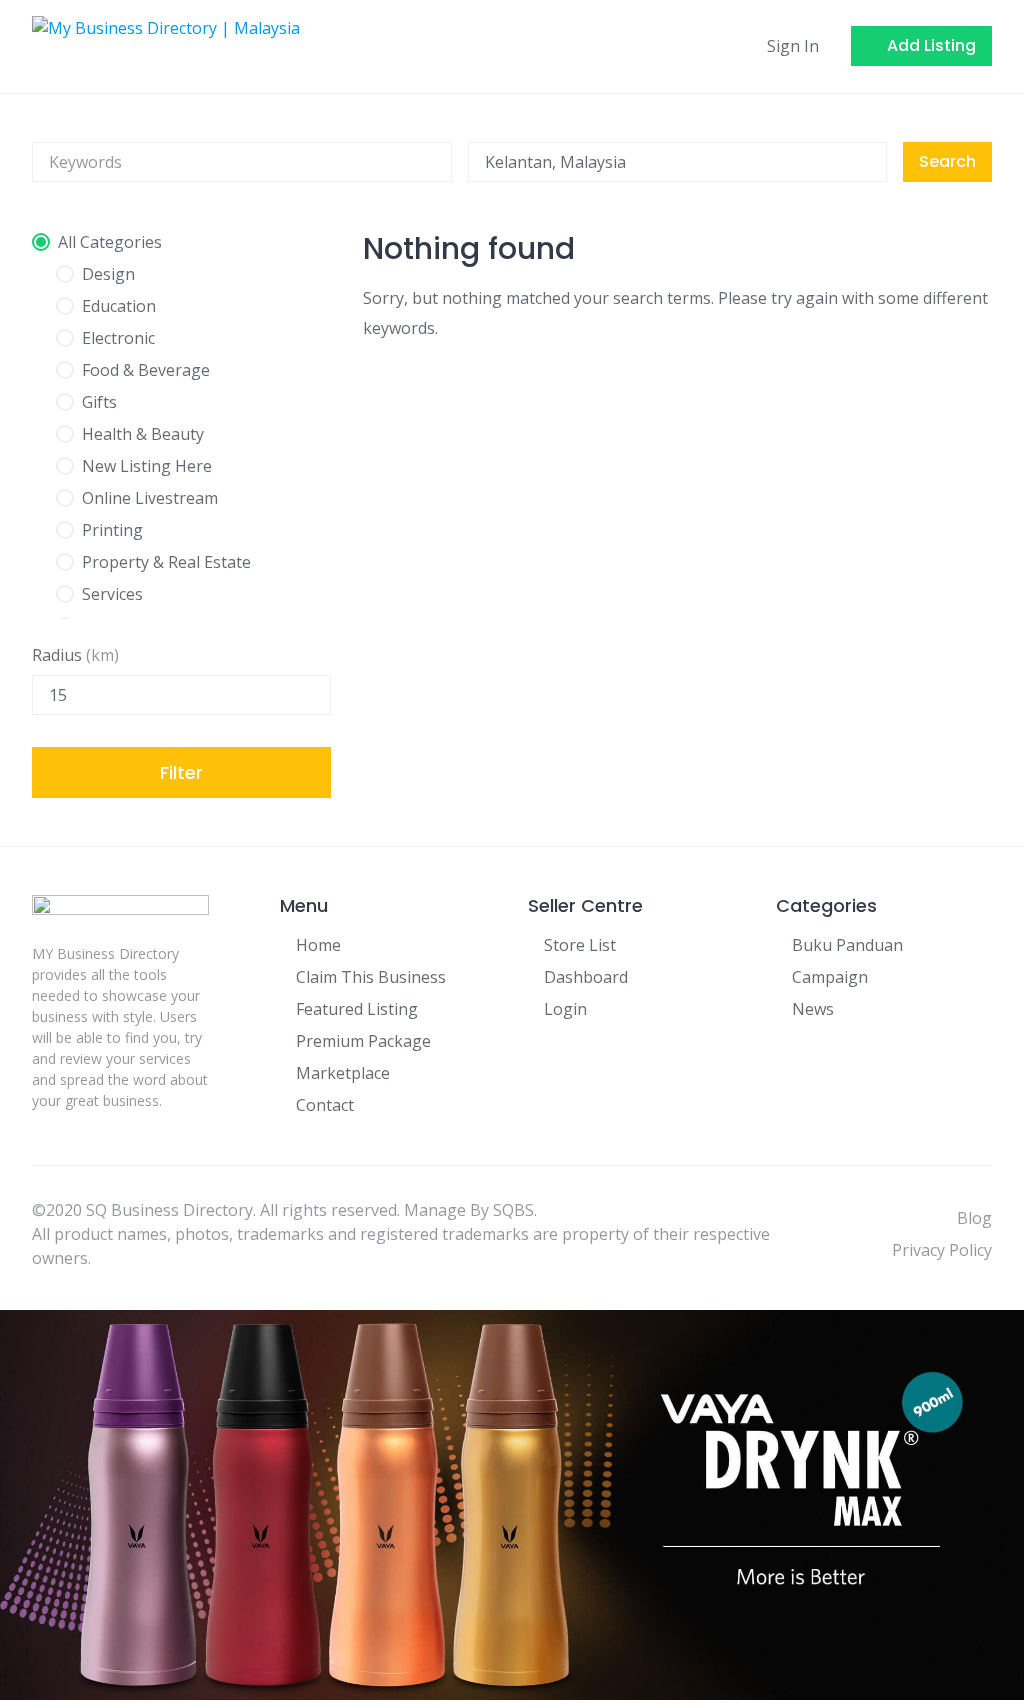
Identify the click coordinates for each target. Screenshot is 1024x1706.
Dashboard (586, 977)
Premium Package (363, 1041)
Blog (974, 1218)
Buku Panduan (847, 945)
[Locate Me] (863, 162)
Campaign (830, 977)
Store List (580, 945)
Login (565, 1009)
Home (318, 945)
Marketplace (343, 1073)
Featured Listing (357, 1009)
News (813, 1009)
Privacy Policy (942, 1250)
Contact (325, 1105)
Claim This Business (371, 977)
